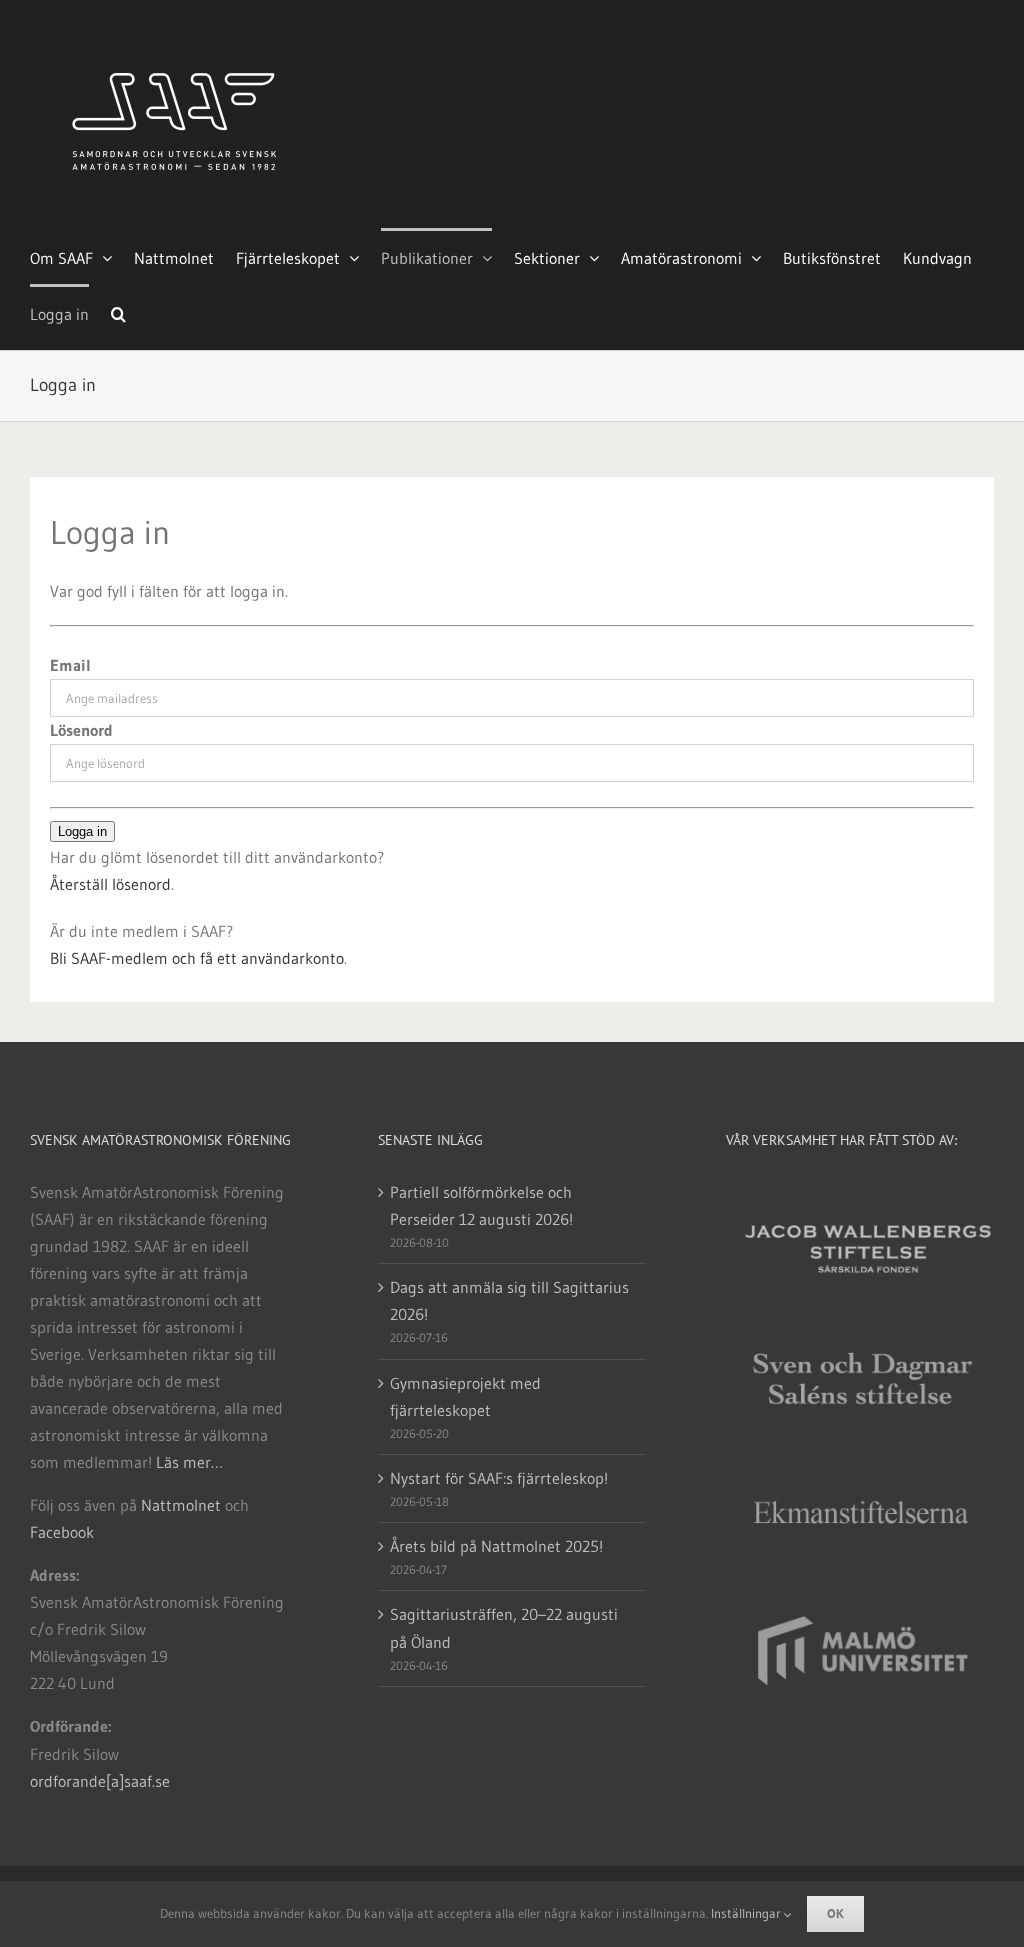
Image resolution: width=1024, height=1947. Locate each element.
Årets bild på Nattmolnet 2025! (496, 1546)
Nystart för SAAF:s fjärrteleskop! (499, 1478)
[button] (118, 312)
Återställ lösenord (110, 884)
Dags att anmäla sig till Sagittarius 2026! (509, 1300)
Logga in (82, 831)
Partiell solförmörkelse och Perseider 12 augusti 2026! (481, 1205)
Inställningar (747, 1913)
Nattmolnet (181, 1505)
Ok (835, 1913)
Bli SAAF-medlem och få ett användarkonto (197, 958)
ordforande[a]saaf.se (100, 1781)
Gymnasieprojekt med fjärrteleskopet (465, 1396)
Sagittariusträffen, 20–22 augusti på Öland (504, 1627)
